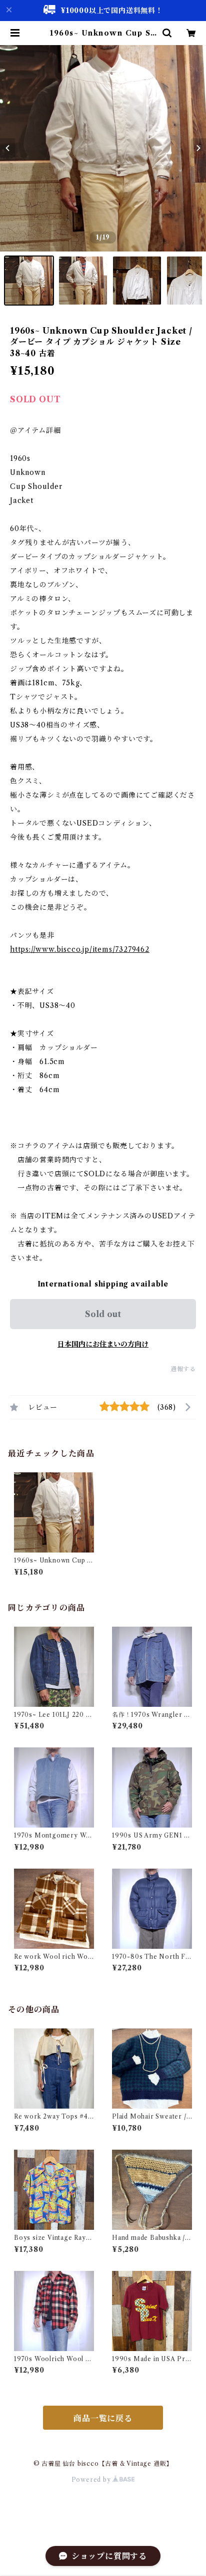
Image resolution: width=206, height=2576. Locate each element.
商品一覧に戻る (103, 2418)
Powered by (92, 2480)
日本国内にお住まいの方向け (103, 1344)
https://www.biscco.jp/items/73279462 (80, 949)
